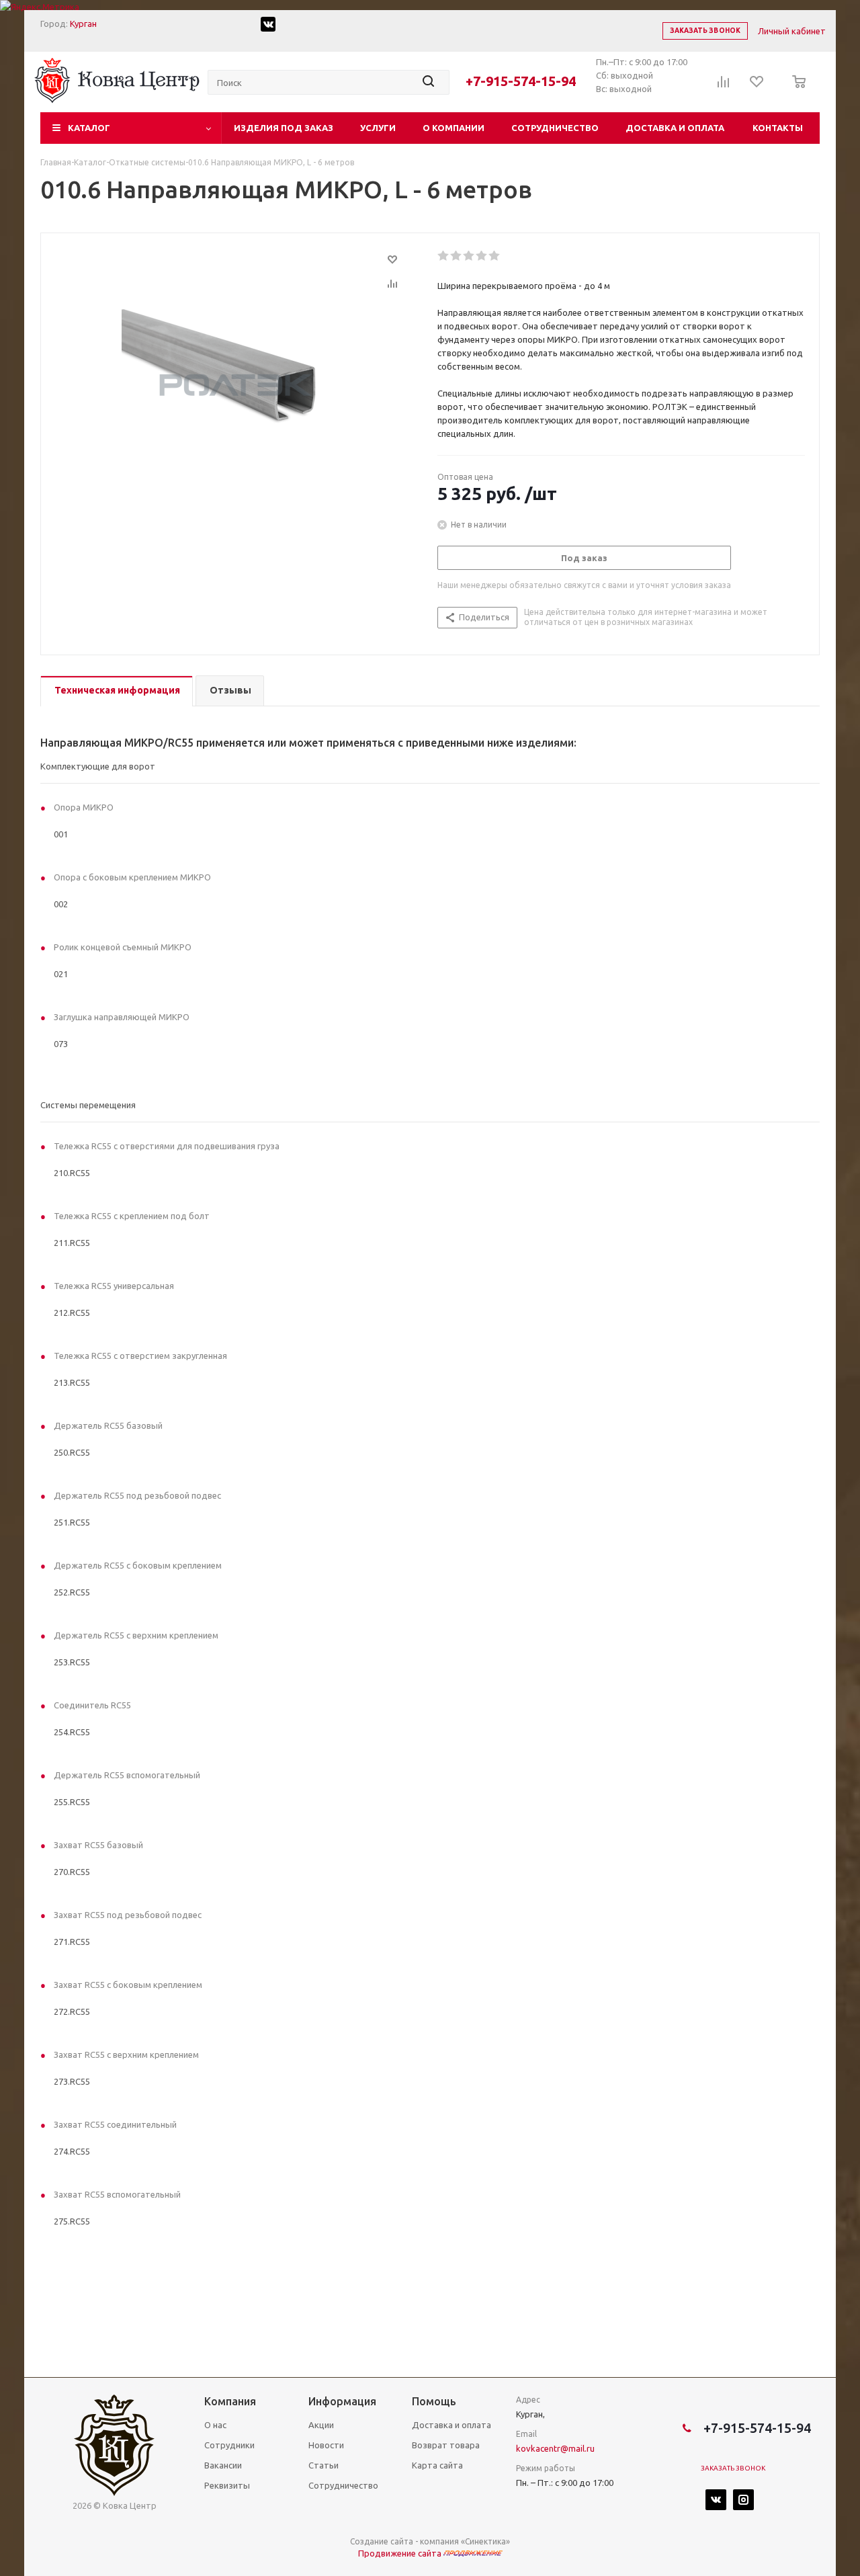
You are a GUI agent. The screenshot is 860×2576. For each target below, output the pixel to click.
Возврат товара (446, 2445)
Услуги (378, 128)
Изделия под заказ (284, 128)
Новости (326, 2445)
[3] (469, 256)
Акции (321, 2425)
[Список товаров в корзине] (795, 91)
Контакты (778, 128)
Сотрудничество (555, 128)
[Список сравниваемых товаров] (724, 86)
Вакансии (223, 2465)
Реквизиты (227, 2485)
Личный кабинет (792, 31)
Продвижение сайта (401, 2553)
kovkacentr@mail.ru (555, 2448)
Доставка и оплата (675, 128)
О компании (454, 128)
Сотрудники (229, 2445)
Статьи (324, 2465)
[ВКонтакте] (716, 2500)
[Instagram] (743, 2500)
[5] (495, 256)
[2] (457, 256)
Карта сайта (437, 2465)
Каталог (89, 128)
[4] (482, 256)
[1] (444, 256)
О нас (215, 2425)
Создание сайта (382, 2541)
